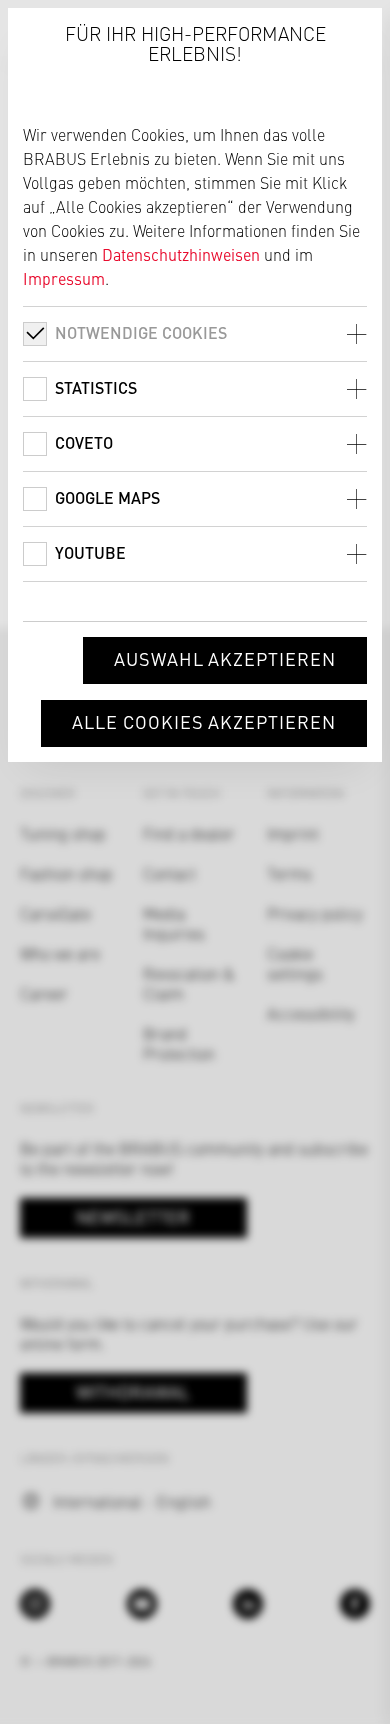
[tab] (195, 333)
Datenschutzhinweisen (181, 254)
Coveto (84, 442)
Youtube (90, 552)
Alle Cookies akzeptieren (204, 721)
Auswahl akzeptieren (225, 658)
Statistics (96, 387)
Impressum (64, 278)
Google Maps (107, 497)
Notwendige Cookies (141, 332)
